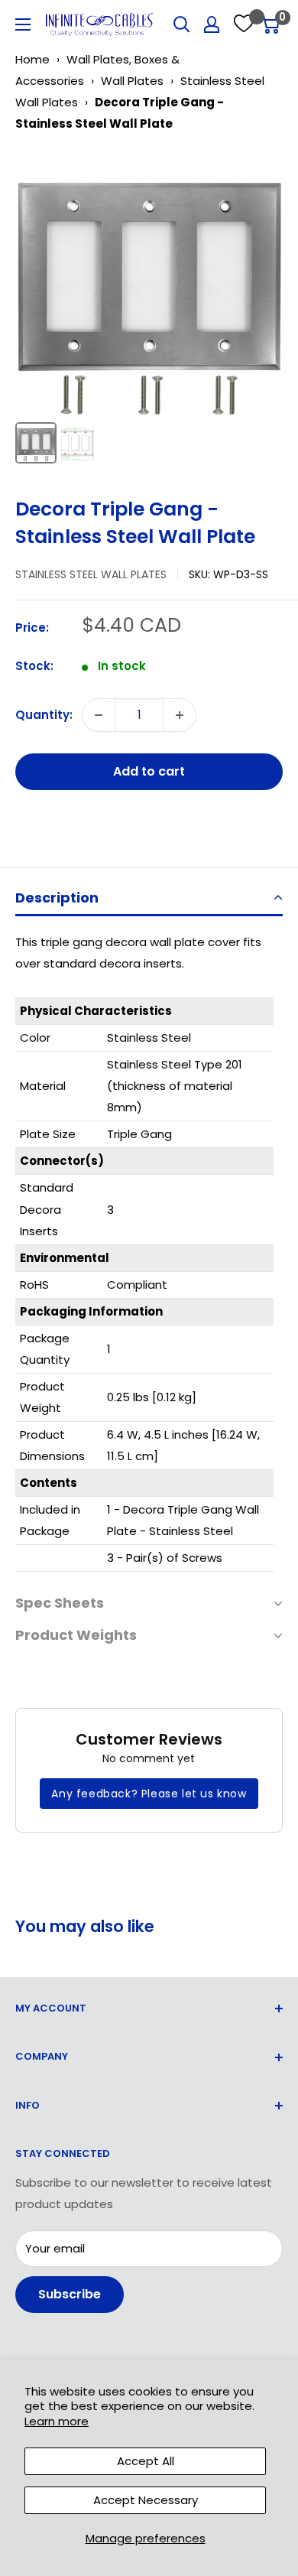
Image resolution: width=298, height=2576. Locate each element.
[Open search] (182, 24)
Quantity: (44, 715)
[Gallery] (149, 309)
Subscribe (70, 2294)
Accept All (146, 2461)
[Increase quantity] (180, 715)
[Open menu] (23, 24)
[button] (149, 899)
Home (32, 59)
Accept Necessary (146, 2500)
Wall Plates (132, 81)
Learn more (57, 2421)
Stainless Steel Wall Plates (91, 574)
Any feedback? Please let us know (149, 1794)
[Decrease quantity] (99, 715)
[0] (270, 24)
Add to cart (149, 771)
